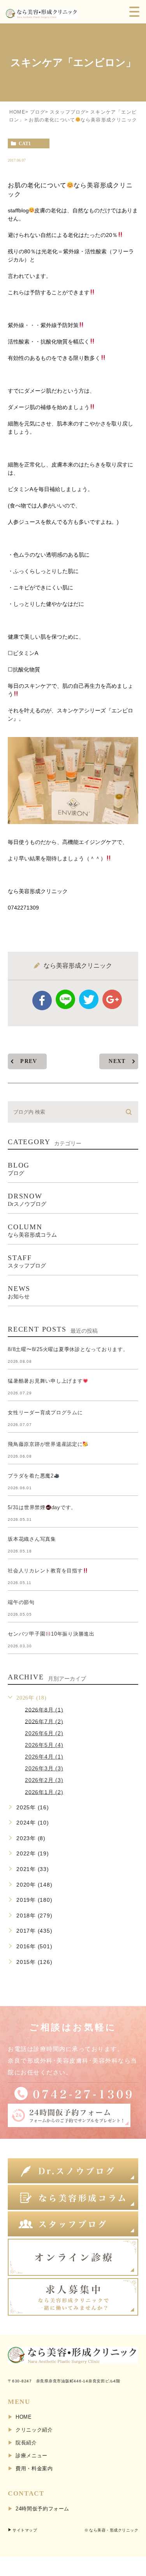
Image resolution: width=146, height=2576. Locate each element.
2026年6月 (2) (44, 1733)
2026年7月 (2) (44, 1721)
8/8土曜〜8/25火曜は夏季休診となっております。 (68, 1349)
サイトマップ (25, 2530)
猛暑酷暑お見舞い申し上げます (45, 1381)
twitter (89, 999)
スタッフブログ (68, 112)
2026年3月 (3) (44, 1768)
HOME (17, 112)
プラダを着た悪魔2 (31, 1476)
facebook (42, 1000)
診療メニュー (32, 2456)
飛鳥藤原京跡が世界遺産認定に (45, 1444)
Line (65, 999)
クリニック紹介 (34, 2430)
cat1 (25, 144)
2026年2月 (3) (44, 1780)
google (112, 999)
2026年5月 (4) (44, 1745)
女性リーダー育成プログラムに (45, 1413)
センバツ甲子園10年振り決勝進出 (51, 1634)
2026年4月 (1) (44, 1757)
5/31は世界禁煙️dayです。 (42, 1507)
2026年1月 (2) (44, 1792)
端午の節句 (21, 1602)
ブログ (38, 112)
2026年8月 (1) (44, 1709)
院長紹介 (26, 2443)
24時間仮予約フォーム (42, 2509)
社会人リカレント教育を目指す (45, 1571)
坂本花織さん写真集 (32, 1539)
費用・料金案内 (34, 2468)
